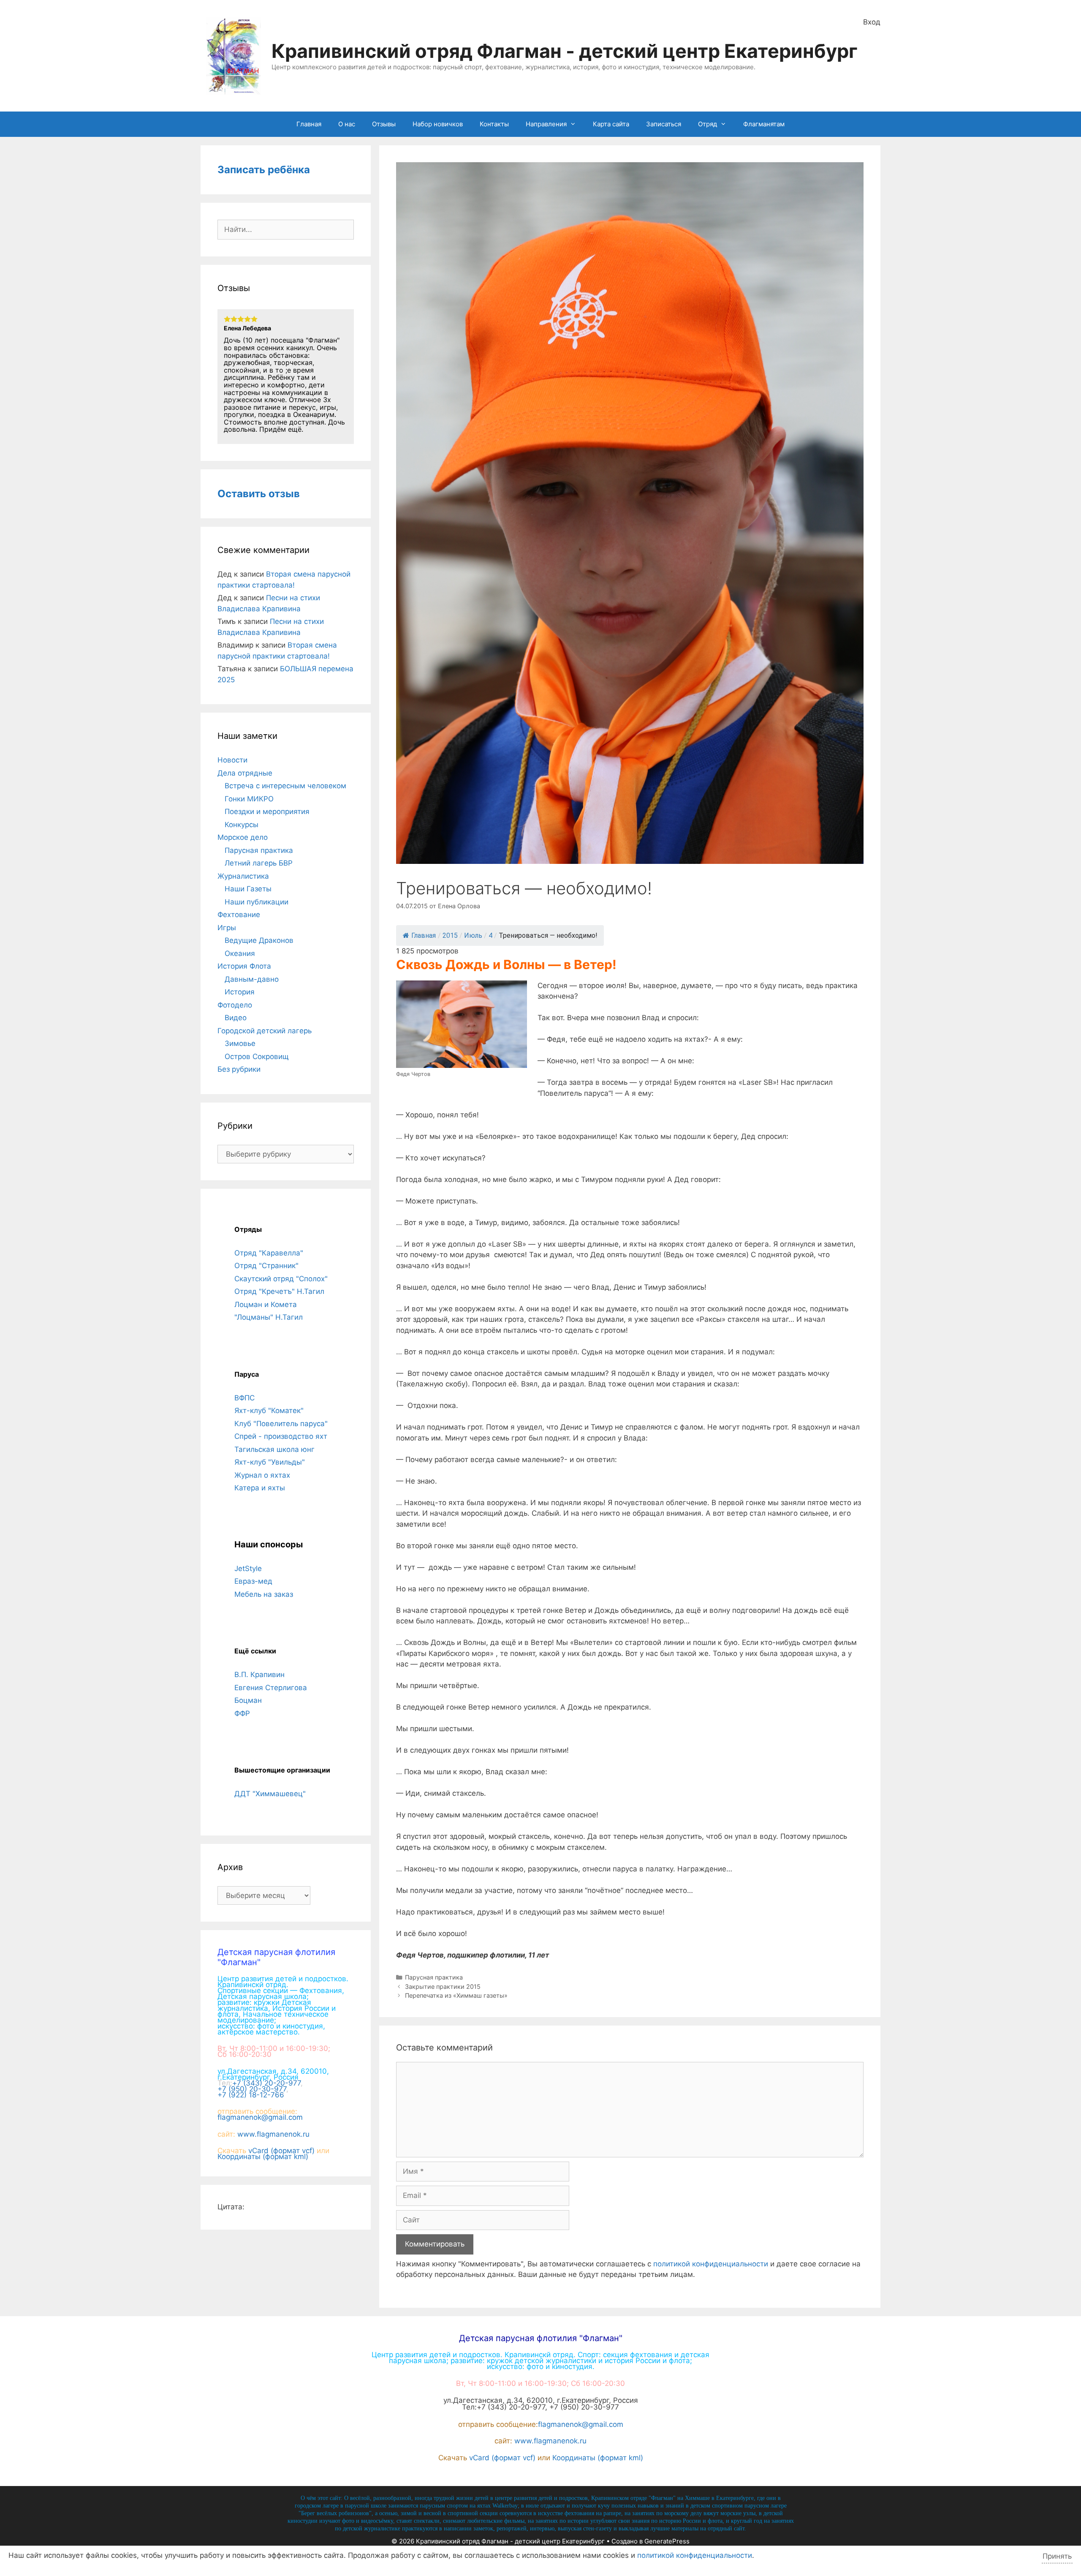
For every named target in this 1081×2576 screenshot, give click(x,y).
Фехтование (239, 915)
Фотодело (235, 1005)
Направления (546, 124)
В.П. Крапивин (259, 1675)
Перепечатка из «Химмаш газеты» (456, 1995)
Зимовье (240, 1043)
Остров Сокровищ (257, 1057)
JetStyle (248, 1568)
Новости (232, 760)
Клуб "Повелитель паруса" (281, 1424)
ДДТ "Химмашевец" (270, 1794)
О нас (347, 124)
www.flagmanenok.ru (273, 2134)
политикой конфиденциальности (711, 2264)
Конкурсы (242, 825)
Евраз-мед (253, 1581)
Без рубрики (239, 1069)
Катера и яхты (260, 1488)
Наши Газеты (248, 889)
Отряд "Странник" (266, 1266)
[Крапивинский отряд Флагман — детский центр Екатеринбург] (234, 55)
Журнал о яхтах (262, 1475)
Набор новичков (438, 124)
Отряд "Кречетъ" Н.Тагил (279, 1291)
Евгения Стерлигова (271, 1688)
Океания (240, 953)
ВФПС (244, 1398)
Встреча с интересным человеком (285, 786)
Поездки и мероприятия (267, 811)
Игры (227, 928)
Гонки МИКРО (249, 799)
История (240, 992)
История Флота (244, 966)
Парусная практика (434, 1977)
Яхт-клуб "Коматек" (269, 1411)
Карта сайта (611, 124)
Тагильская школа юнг (274, 1449)
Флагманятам (764, 124)
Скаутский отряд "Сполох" (281, 1279)
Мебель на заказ (264, 1594)
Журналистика (243, 876)
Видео (236, 1018)
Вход (872, 22)
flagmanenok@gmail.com (260, 2117)
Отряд (708, 124)
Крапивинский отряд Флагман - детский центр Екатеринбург (565, 51)
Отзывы (384, 124)
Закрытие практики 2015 (443, 1986)
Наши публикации (257, 902)
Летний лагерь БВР (259, 863)
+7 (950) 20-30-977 (252, 2089)
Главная (309, 124)
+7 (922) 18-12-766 (251, 2095)
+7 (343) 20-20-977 (266, 2083)
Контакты (494, 124)
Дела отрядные (245, 773)
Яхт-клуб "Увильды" (270, 1462)
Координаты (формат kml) (263, 2157)
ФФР (242, 1713)
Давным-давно (252, 979)
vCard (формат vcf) (281, 2151)
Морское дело (243, 837)
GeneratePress (667, 2541)
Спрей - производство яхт (281, 1436)
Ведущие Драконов (259, 940)
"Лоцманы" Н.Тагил (269, 1317)
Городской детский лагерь (265, 1031)
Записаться (664, 124)
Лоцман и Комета (266, 1304)
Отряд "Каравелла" (269, 1253)
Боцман (248, 1700)
